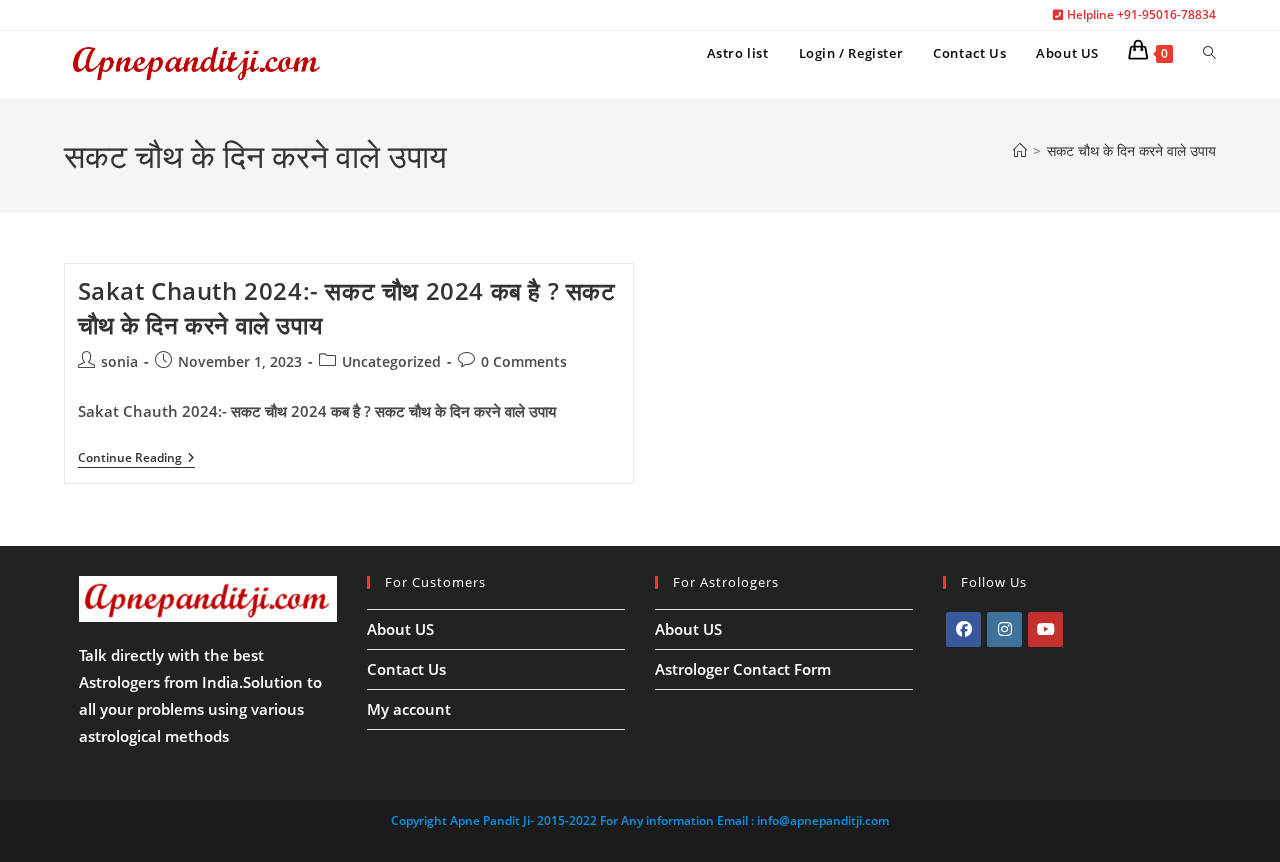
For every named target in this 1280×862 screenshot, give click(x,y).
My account (409, 709)
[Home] (1020, 150)
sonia (119, 361)
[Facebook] (963, 629)
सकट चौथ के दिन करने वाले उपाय (1131, 150)
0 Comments (524, 361)
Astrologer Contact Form (743, 669)
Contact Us (406, 669)
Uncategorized (391, 361)
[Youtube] (1045, 629)
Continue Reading (136, 459)
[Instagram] (1004, 629)
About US (400, 629)
